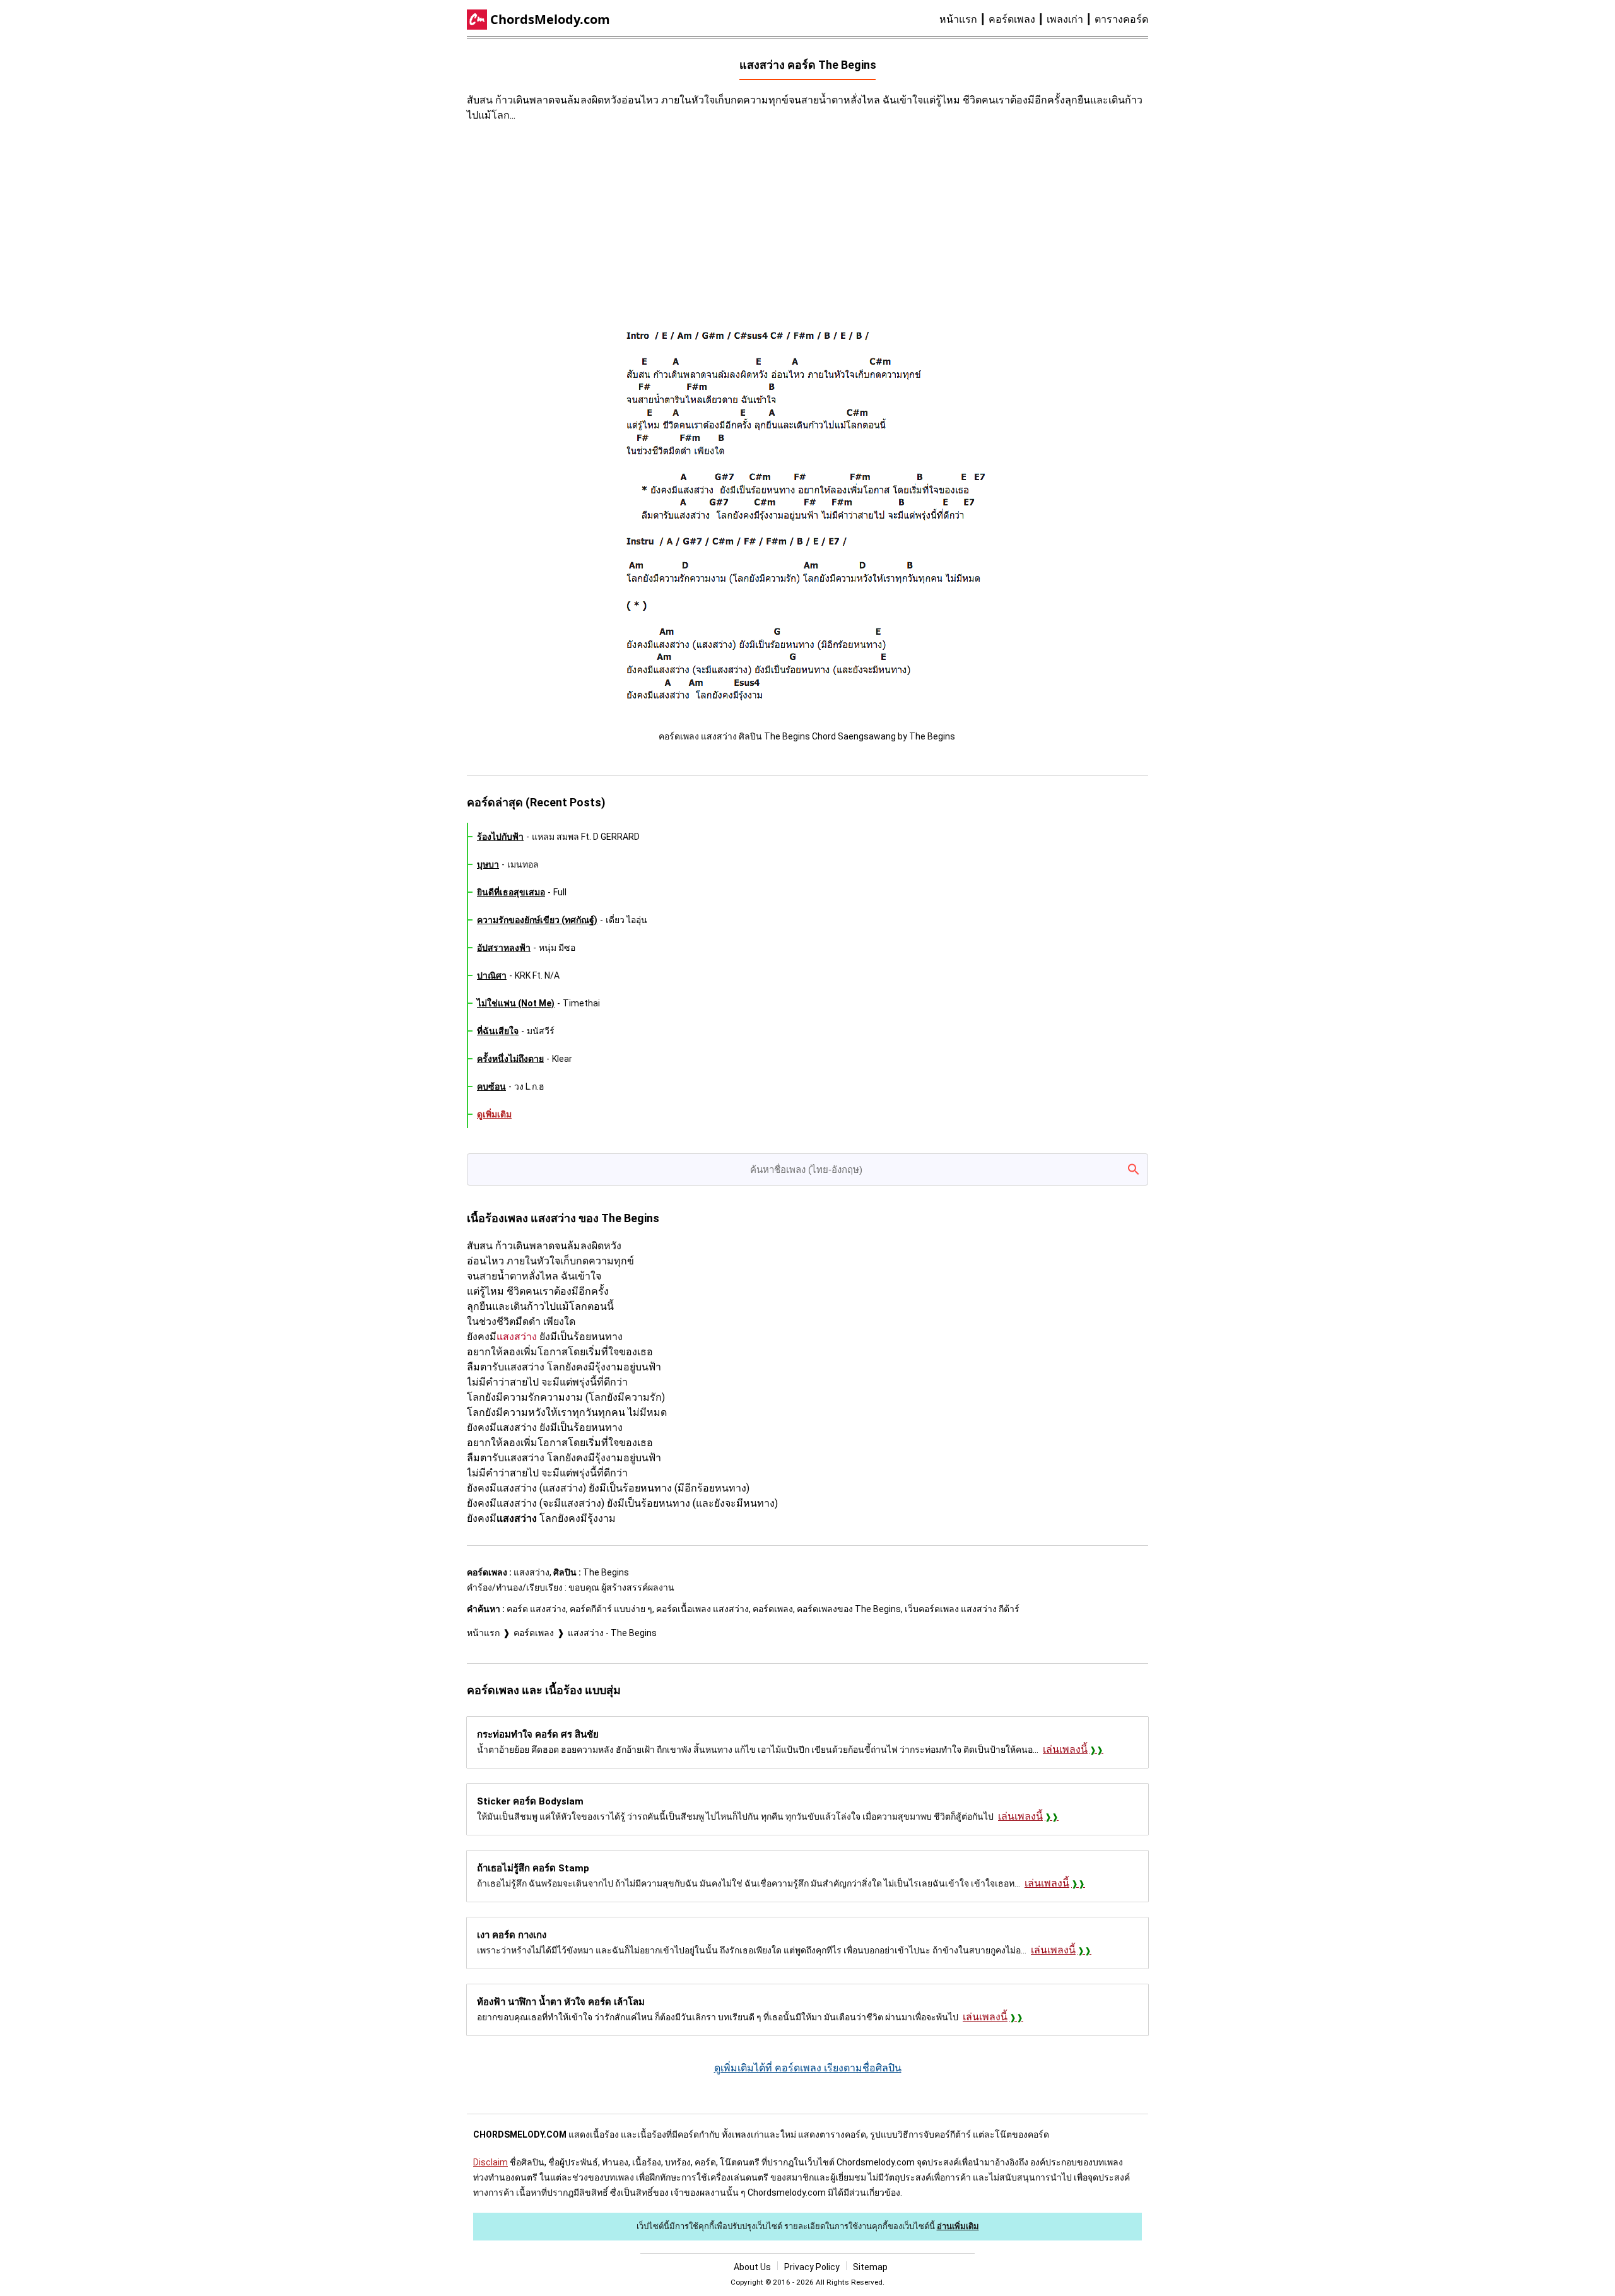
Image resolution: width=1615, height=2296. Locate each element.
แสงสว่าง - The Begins (612, 1633)
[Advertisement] (694, 224)
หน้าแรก (958, 19)
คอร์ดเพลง (1012, 19)
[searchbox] (807, 1169)
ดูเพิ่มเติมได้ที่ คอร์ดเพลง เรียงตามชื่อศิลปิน (808, 2068)
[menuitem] (964, 20)
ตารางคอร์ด (1121, 19)
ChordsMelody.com (550, 19)
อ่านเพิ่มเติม (958, 2226)
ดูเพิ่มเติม (494, 1114)
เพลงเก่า (1065, 19)
